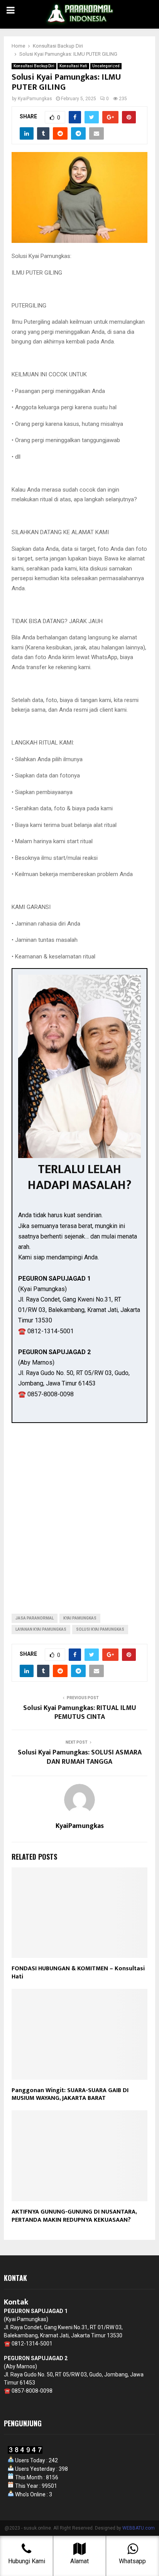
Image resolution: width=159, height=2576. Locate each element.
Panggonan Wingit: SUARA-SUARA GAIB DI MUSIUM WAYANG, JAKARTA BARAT (70, 2094)
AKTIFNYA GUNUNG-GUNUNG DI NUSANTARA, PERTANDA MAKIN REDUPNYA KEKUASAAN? (74, 2216)
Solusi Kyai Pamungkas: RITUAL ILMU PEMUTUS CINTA (80, 1713)
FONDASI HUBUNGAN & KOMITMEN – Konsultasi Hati (78, 1973)
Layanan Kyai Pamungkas (41, 1629)
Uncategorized (106, 66)
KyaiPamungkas (35, 99)
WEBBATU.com (139, 2528)
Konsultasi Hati (73, 66)
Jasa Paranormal (35, 1618)
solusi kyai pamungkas (100, 1629)
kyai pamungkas (80, 1618)
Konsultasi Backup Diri (34, 66)
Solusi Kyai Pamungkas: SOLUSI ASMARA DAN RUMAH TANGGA (80, 1757)
